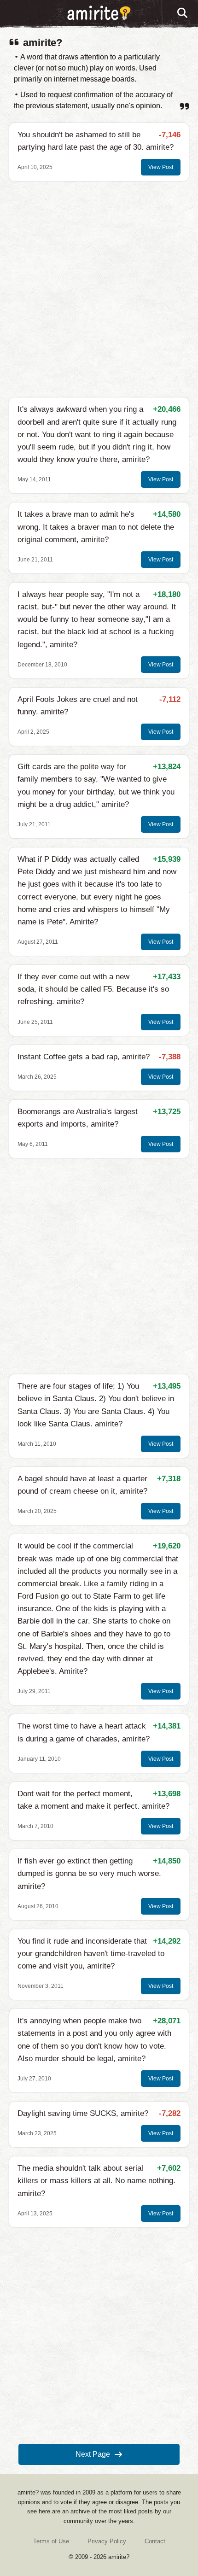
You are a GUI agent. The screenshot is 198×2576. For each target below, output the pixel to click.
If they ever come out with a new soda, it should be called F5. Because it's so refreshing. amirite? (93, 989)
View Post (161, 167)
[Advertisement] (99, 289)
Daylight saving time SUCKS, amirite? (83, 2113)
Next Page (93, 2454)
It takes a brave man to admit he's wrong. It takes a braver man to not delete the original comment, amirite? (96, 527)
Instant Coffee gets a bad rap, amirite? (84, 1057)
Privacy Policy (107, 2541)
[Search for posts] (183, 13)
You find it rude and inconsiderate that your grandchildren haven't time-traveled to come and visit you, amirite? (91, 1954)
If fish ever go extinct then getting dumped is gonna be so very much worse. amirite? (89, 1873)
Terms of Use (51, 2541)
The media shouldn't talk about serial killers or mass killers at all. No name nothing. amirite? (96, 2181)
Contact (155, 2541)
